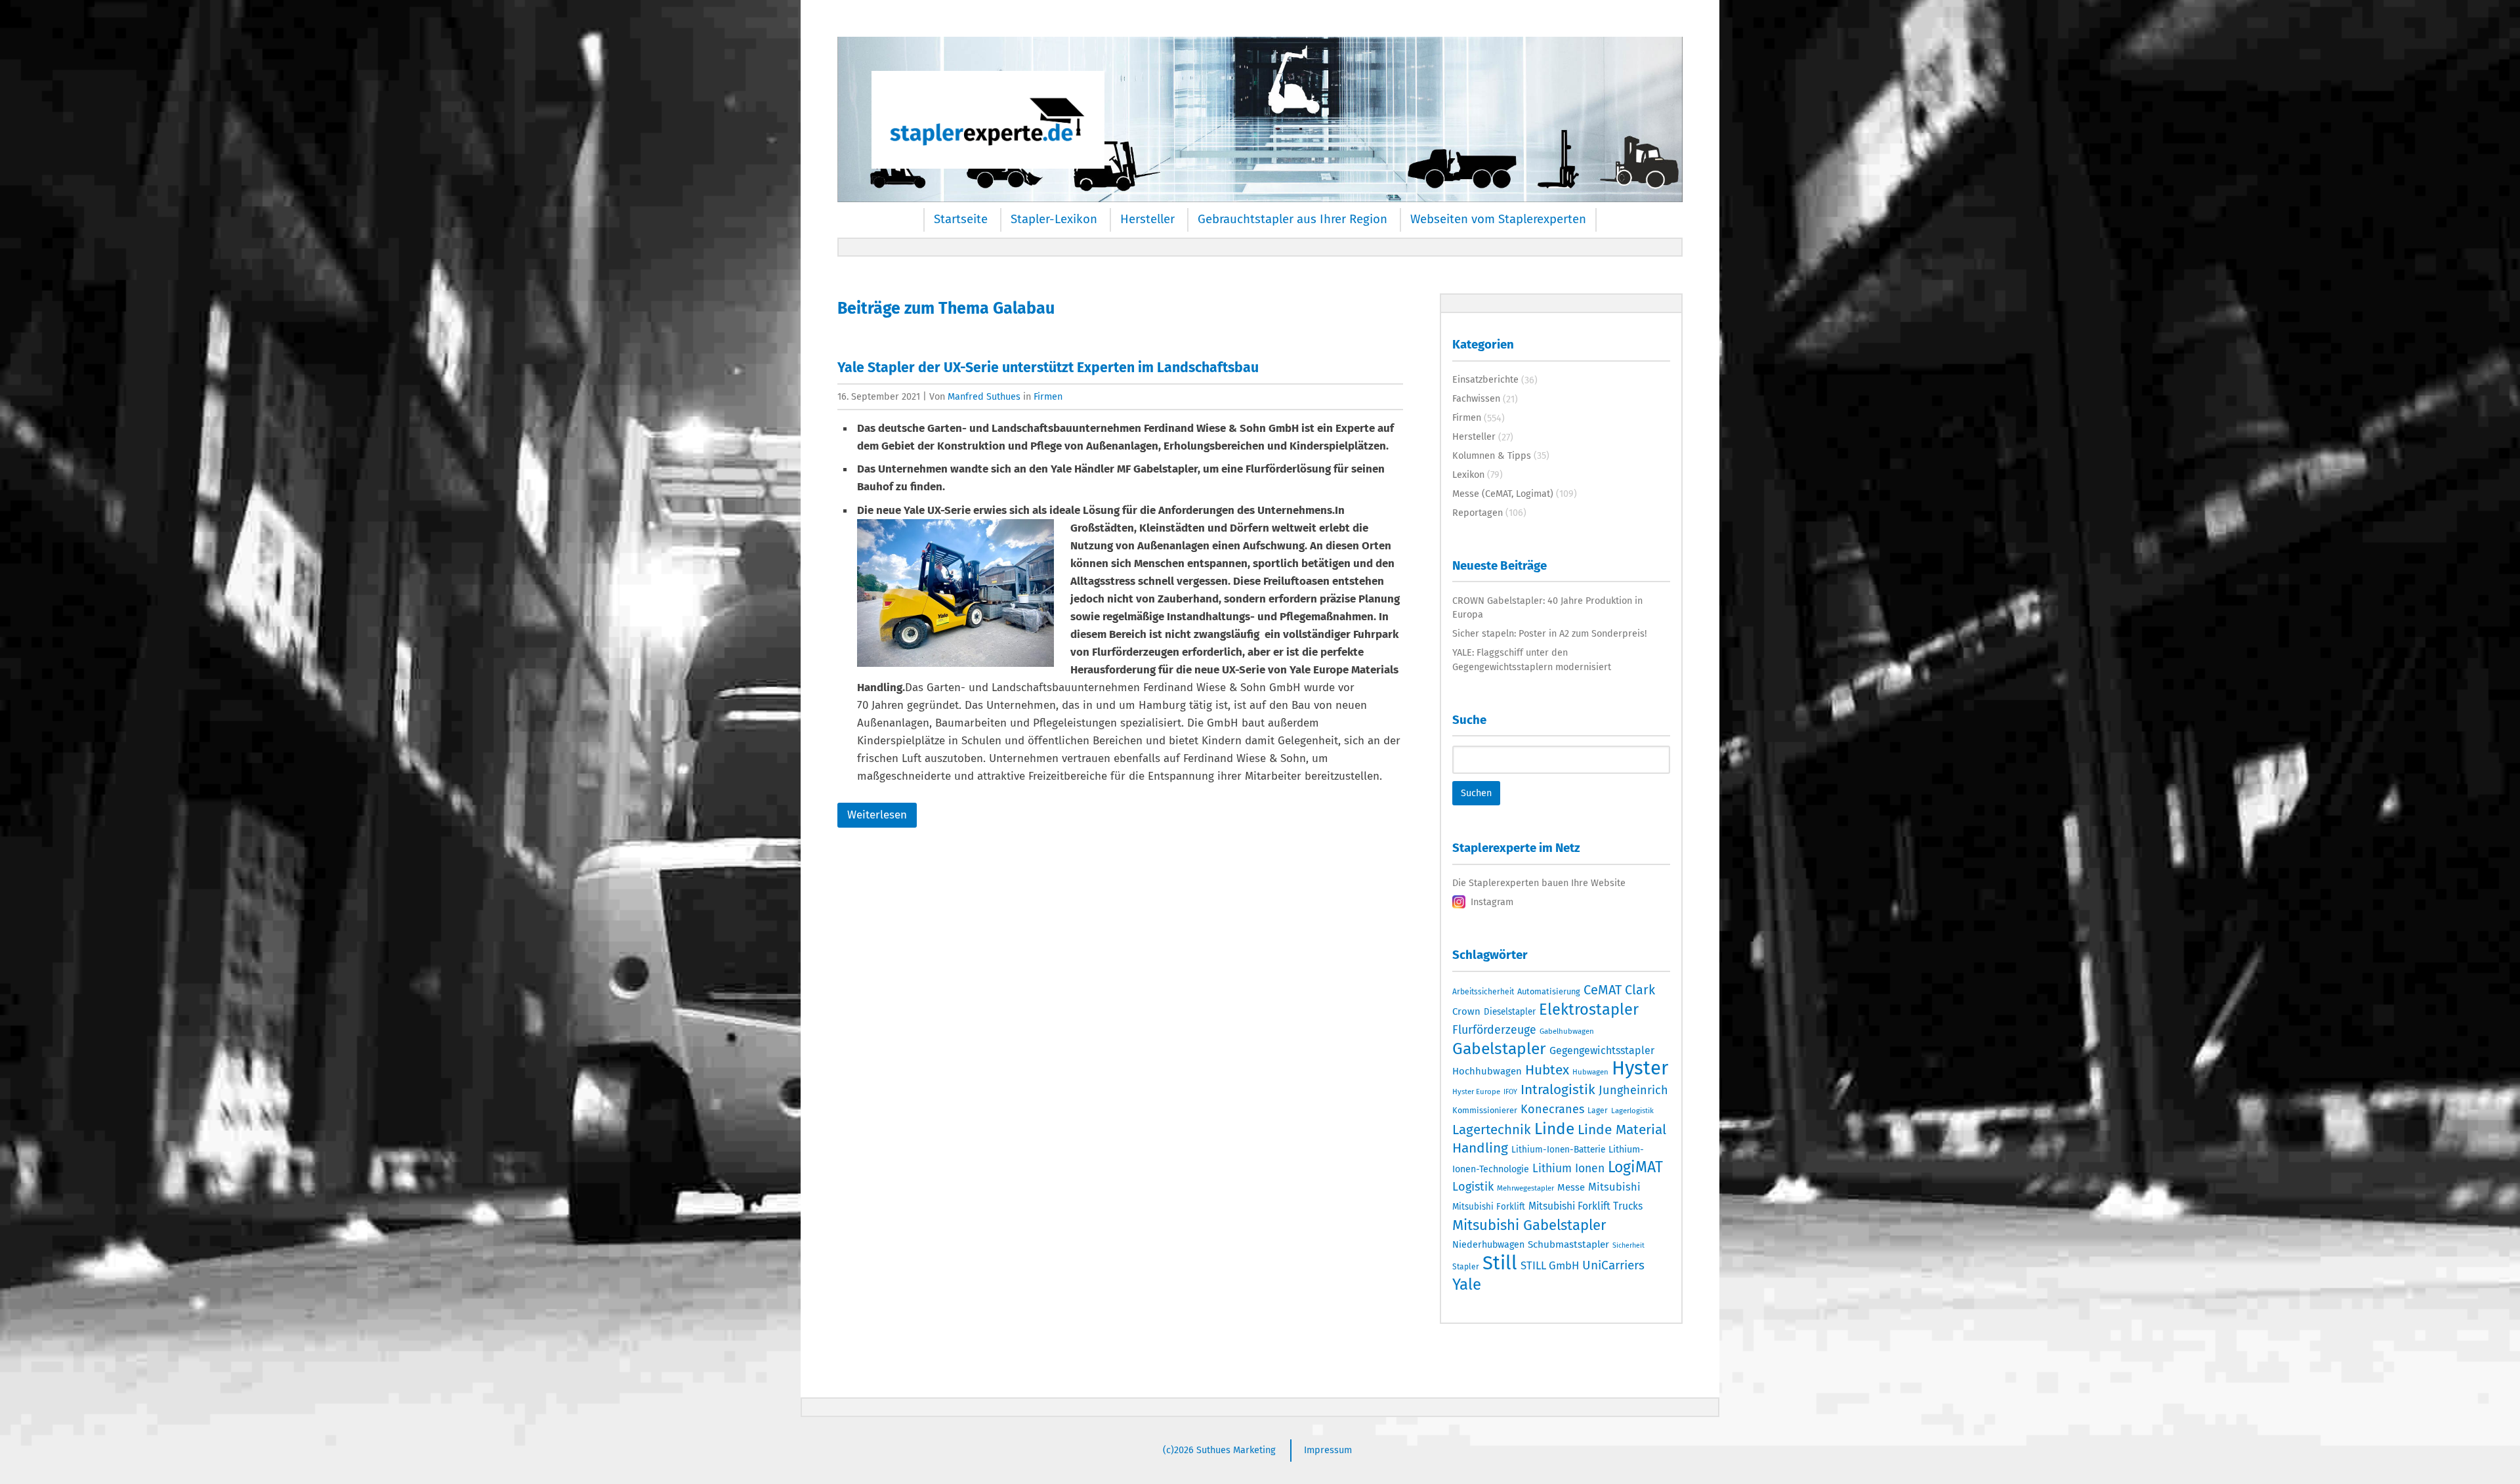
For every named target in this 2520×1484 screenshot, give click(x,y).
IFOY (1510, 1092)
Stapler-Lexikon (1054, 219)
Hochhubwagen (1487, 1071)
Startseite (961, 219)
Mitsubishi (1614, 1187)
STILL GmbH (1550, 1265)
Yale (1467, 1284)
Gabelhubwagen (1567, 1031)
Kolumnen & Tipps (1492, 456)
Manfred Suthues (984, 396)
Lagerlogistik (1632, 1111)
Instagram (1492, 902)
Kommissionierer (1485, 1110)
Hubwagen (1590, 1072)
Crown (1466, 1011)
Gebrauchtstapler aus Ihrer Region (1292, 219)
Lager (1598, 1111)
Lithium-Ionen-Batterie (1558, 1150)
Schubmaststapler (1568, 1244)
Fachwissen (1476, 398)
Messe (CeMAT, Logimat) (1503, 494)
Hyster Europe (1476, 1092)
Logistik (1473, 1187)
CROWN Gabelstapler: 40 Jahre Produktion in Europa (1547, 608)
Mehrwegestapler (1525, 1188)
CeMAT (1603, 990)
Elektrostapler (1589, 1009)
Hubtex (1547, 1070)
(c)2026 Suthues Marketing (1219, 1450)
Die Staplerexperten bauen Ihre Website (1539, 883)
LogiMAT (1635, 1167)
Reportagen (1478, 513)
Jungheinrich (1633, 1090)
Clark (1640, 990)
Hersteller (1147, 219)
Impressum (1328, 1450)
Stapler (1466, 1267)
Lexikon (1468, 475)
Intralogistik (1558, 1090)
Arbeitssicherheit (1483, 992)
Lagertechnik (1492, 1130)
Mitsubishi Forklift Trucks (1585, 1206)
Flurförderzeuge (1494, 1030)
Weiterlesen (877, 815)
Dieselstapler (1510, 1012)
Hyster (1640, 1068)
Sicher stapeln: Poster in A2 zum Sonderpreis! (1549, 633)
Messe (1571, 1187)
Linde (1554, 1129)
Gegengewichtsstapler (1602, 1050)
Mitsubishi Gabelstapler (1529, 1225)
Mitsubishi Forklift (1489, 1207)
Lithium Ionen (1568, 1169)
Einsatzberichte (1485, 379)
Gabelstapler (1499, 1049)
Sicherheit (1628, 1245)
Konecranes (1552, 1109)
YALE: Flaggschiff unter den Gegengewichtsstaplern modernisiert (1532, 660)
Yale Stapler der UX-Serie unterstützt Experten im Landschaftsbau (1048, 368)
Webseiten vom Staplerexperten (1498, 219)
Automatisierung (1549, 991)
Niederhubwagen (1488, 1245)
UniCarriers (1613, 1265)
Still (1500, 1263)
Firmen (1048, 396)
